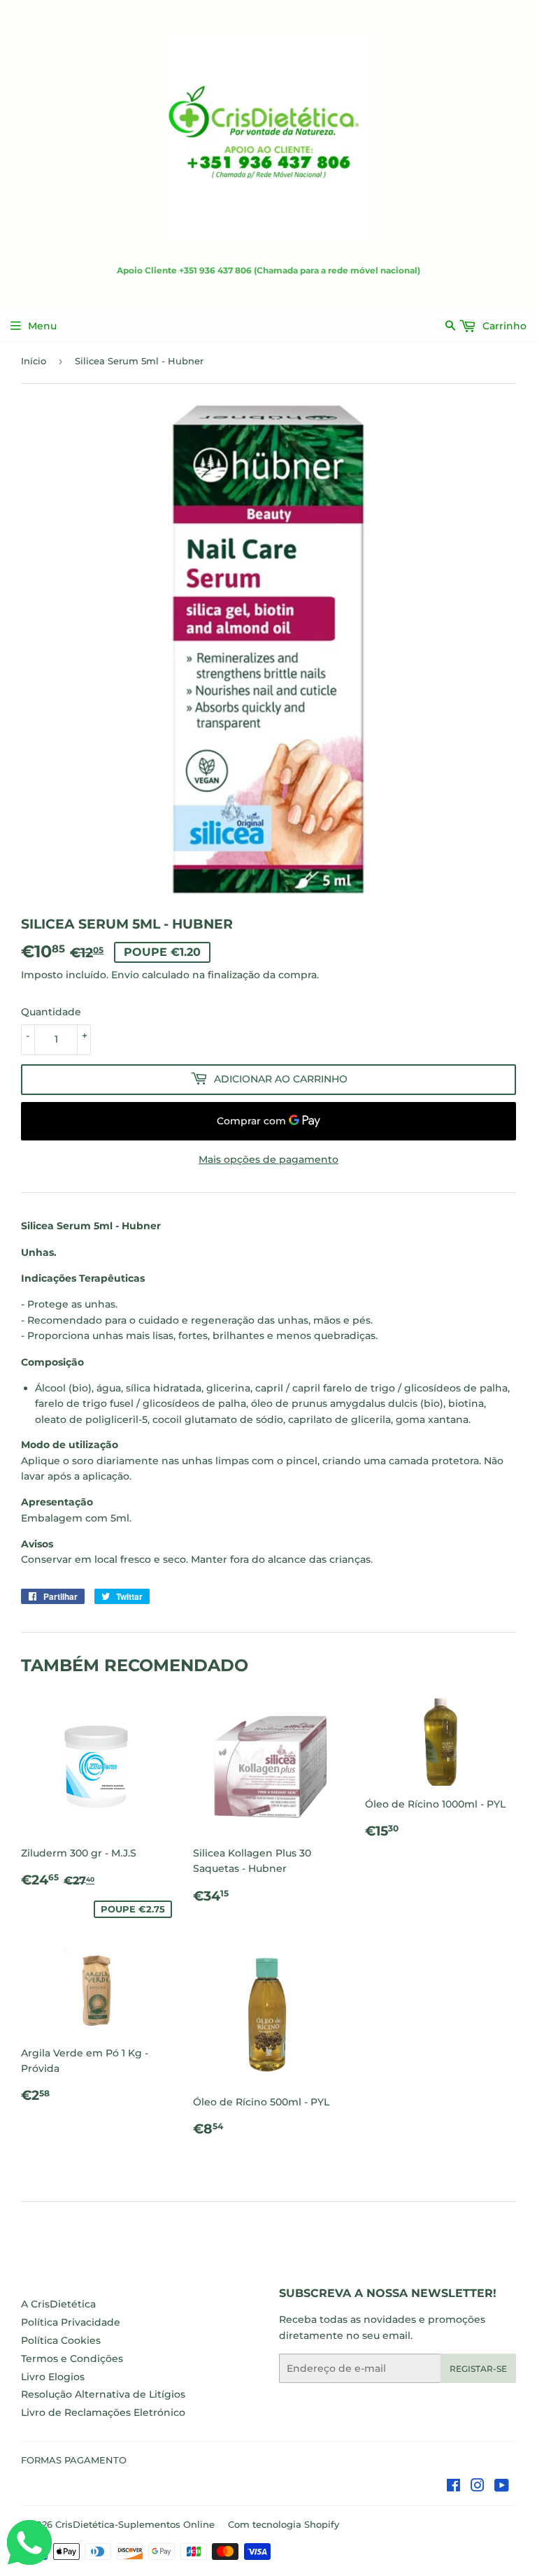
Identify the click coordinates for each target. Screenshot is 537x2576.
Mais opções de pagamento (268, 1159)
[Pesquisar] (451, 325)
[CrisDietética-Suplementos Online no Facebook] (453, 2487)
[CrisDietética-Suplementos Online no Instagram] (478, 2487)
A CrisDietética (58, 2304)
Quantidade (51, 1012)
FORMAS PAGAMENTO (74, 2460)
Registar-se (478, 2369)
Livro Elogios (53, 2377)
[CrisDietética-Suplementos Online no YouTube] (502, 2487)
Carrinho (503, 326)
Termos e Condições (72, 2359)
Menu (42, 326)
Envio (125, 975)
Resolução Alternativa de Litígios (103, 2394)
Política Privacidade (71, 2322)
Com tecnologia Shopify (284, 2524)
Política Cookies (61, 2340)
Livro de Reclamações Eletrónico (103, 2412)
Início (34, 361)
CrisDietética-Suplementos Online (135, 2524)
